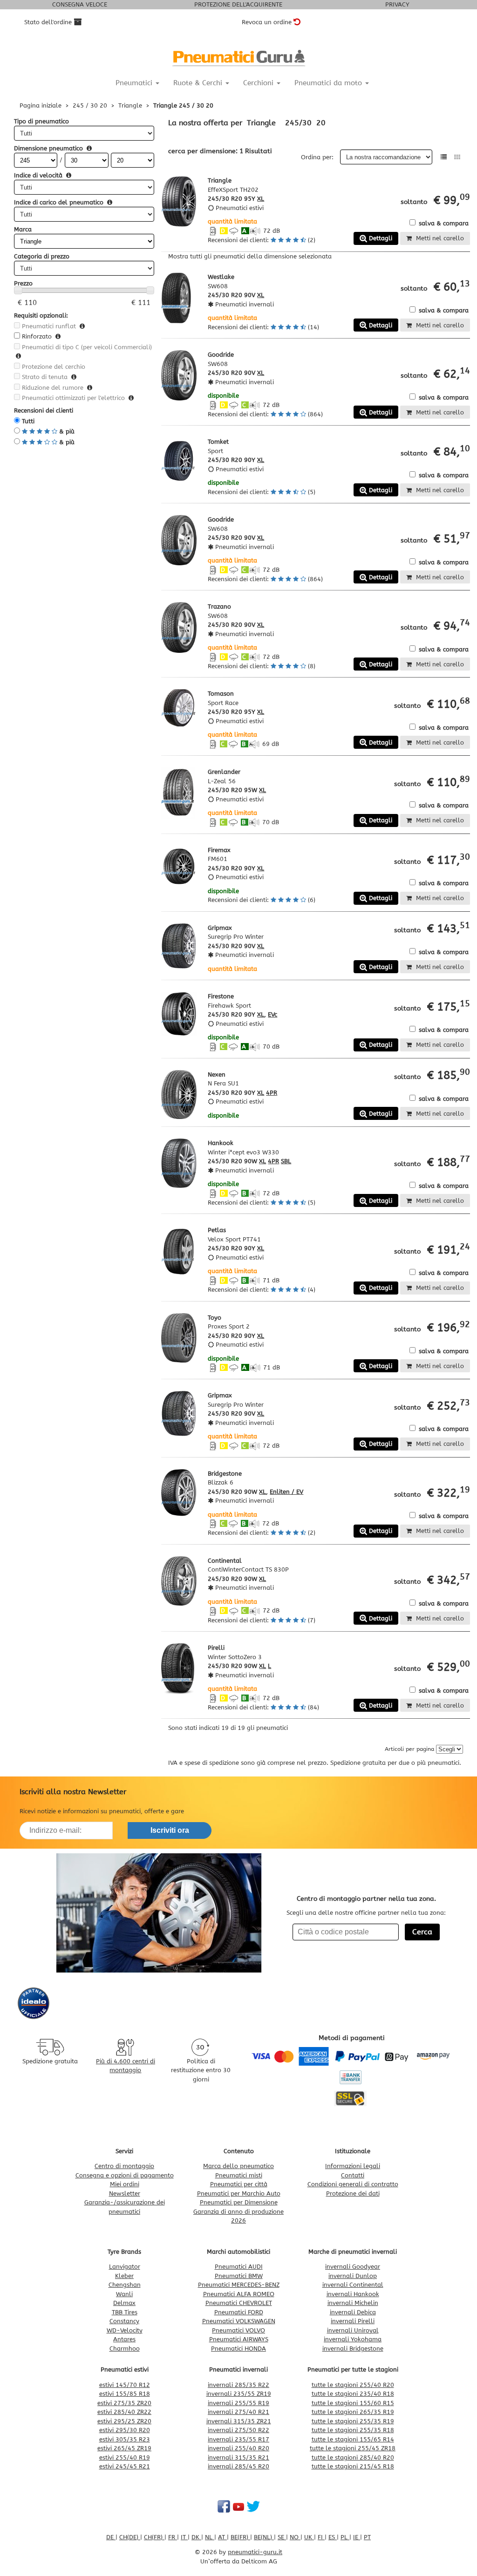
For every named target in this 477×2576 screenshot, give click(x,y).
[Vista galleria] (457, 157)
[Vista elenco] (444, 157)
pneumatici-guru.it (255, 2552)
